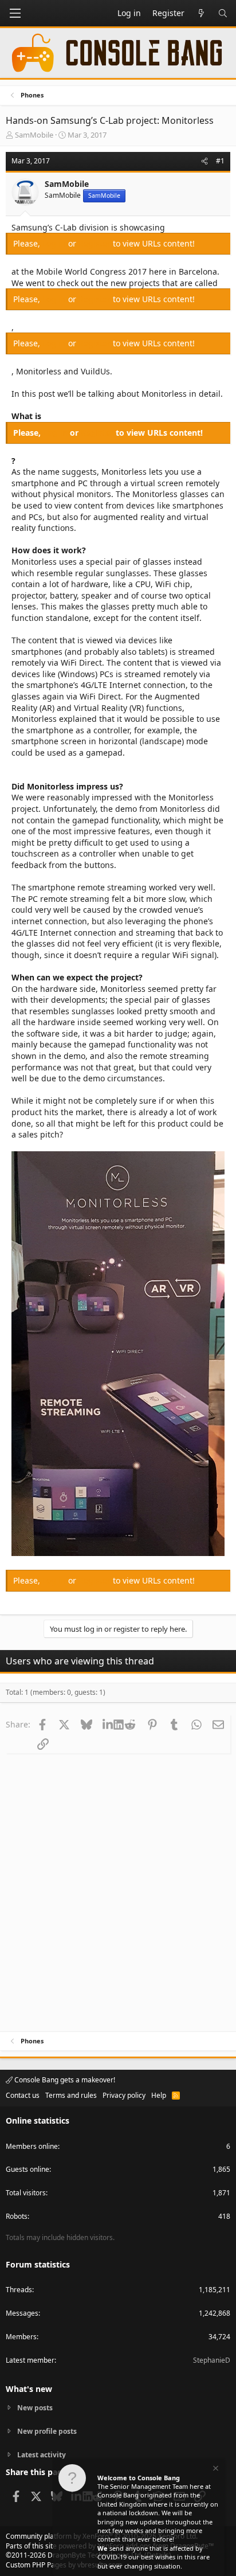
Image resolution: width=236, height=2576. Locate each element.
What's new (29, 2389)
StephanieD (212, 2360)
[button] (15, 13)
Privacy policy (124, 2095)
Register (96, 243)
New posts (35, 2408)
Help (159, 2095)
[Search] (223, 13)
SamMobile (34, 135)
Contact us (23, 2095)
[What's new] (201, 13)
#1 (220, 161)
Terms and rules (71, 2095)
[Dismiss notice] (215, 2470)
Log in (55, 243)
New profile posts (47, 2431)
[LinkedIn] (108, 1724)
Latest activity (42, 2455)
